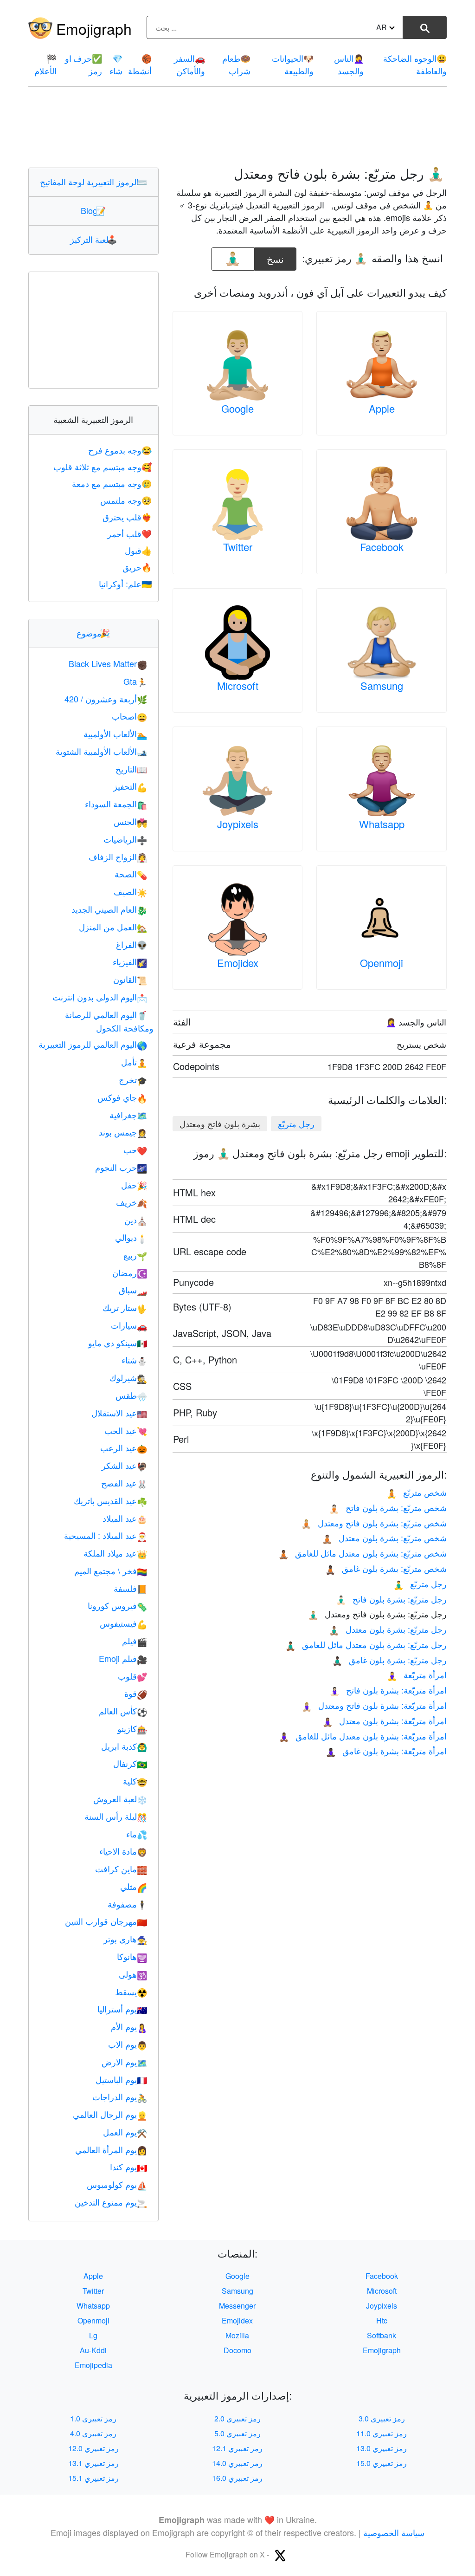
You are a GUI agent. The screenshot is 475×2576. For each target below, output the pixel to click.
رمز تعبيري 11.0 (382, 2433)
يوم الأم (129, 2026)
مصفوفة (127, 1904)
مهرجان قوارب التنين (106, 1921)
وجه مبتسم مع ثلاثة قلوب (103, 467)
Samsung (382, 685)
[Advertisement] (237, 127)
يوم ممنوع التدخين (111, 2202)
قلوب (132, 1676)
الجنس (130, 821)
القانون (130, 979)
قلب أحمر (129, 533)
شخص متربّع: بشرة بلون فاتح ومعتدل (374, 1523)
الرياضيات (125, 839)
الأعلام (45, 64)
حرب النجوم (121, 1167)
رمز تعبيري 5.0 (237, 2433)
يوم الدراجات (120, 2096)
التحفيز (130, 786)
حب (135, 1149)
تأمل (134, 1062)
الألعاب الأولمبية (115, 733)
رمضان (130, 1272)
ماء (137, 1834)
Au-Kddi (93, 2350)
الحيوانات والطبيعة (293, 64)
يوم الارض (124, 2062)
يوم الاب (128, 2044)
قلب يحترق (127, 517)
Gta (135, 681)
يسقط (131, 1992)
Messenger (237, 2306)
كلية (135, 1781)
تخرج (133, 1079)
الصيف (130, 891)
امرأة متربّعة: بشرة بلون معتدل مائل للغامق (363, 1736)
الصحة (131, 874)
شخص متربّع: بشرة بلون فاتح (388, 1507)
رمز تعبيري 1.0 (93, 2418)
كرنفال (130, 1763)
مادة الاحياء (123, 1851)
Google (237, 408)
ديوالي (131, 1237)
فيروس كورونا (117, 1605)
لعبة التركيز (93, 239)
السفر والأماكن (189, 64)
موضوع (93, 633)
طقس (131, 1395)
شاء (116, 64)
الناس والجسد (349, 64)
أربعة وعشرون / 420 (106, 699)
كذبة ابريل (124, 1746)
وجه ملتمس (126, 500)
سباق (133, 1290)
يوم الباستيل (121, 2079)
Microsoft (238, 685)
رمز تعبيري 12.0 (93, 2448)
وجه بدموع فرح (120, 450)
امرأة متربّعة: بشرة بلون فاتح (388, 1690)
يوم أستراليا (122, 2009)
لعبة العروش (120, 1798)
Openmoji (382, 963)
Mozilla (237, 2335)
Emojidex (238, 963)
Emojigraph (94, 28)
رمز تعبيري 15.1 (93, 2478)
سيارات (129, 1325)
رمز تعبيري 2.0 (237, 2418)
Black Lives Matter (108, 663)
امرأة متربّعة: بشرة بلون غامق (386, 1751)
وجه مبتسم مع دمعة (112, 483)
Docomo (237, 2350)
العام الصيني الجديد (109, 909)
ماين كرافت (121, 1869)
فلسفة (130, 1588)
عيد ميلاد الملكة (115, 1553)
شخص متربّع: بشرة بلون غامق (386, 1568)
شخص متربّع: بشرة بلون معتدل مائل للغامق (363, 1553)
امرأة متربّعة (417, 1674)
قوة (136, 1693)
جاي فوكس (122, 1097)
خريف (132, 1202)
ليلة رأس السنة (116, 1816)
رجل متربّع (296, 1123)
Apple (382, 408)
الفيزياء (130, 961)
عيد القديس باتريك (110, 1500)
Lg (93, 2335)
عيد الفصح (124, 1483)
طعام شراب (236, 64)
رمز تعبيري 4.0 (93, 2433)
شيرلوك (128, 1377)
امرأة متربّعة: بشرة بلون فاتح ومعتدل (374, 1705)
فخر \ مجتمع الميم (111, 1570)
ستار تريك (125, 1307)
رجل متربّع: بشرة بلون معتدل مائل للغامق (366, 1644)
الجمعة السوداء (116, 804)
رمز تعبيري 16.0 (237, 2478)
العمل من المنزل (113, 927)
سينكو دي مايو (118, 1343)
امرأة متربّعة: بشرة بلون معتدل (385, 1720)
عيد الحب (126, 1430)
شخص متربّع (417, 1492)
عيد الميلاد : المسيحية (106, 1535)
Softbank (382, 2335)
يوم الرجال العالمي (110, 2114)
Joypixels (238, 824)
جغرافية (128, 1115)
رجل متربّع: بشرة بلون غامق (389, 1660)
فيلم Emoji (123, 1658)
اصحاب (129, 716)
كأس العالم (123, 1711)
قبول (138, 550)
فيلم (135, 1641)
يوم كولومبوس (117, 2184)
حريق (137, 567)
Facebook (382, 547)
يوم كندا (128, 2167)
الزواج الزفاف (118, 857)
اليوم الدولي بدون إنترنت (100, 997)
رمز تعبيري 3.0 (382, 2418)
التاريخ (131, 769)
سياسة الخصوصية (394, 2532)
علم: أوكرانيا (125, 584)
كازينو (132, 1728)
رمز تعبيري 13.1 (93, 2463)
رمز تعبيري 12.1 (237, 2448)
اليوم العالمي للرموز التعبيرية (93, 1044)
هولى (133, 1974)
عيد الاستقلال (119, 1413)
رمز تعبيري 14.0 (237, 2463)
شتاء (134, 1360)
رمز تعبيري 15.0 (382, 2463)
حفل (134, 1185)
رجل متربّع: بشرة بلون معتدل (388, 1629)
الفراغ (132, 944)
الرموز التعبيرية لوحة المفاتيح (93, 182)
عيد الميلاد (125, 1518)
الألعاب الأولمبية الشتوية (101, 751)
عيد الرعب (124, 1447)
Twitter (238, 547)
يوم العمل (125, 2132)
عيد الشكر (124, 1465)
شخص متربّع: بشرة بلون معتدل (384, 1538)
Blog (93, 210)
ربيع (135, 1255)
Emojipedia (93, 2365)
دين (136, 1220)
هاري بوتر (125, 1939)
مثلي (134, 1886)
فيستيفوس (123, 1623)
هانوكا (132, 1956)
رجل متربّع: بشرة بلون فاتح (391, 1599)
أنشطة (140, 64)
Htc (382, 2320)
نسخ (276, 256)
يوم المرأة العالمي (111, 2149)
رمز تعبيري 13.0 (382, 2448)
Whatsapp (382, 824)
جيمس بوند (123, 1132)
